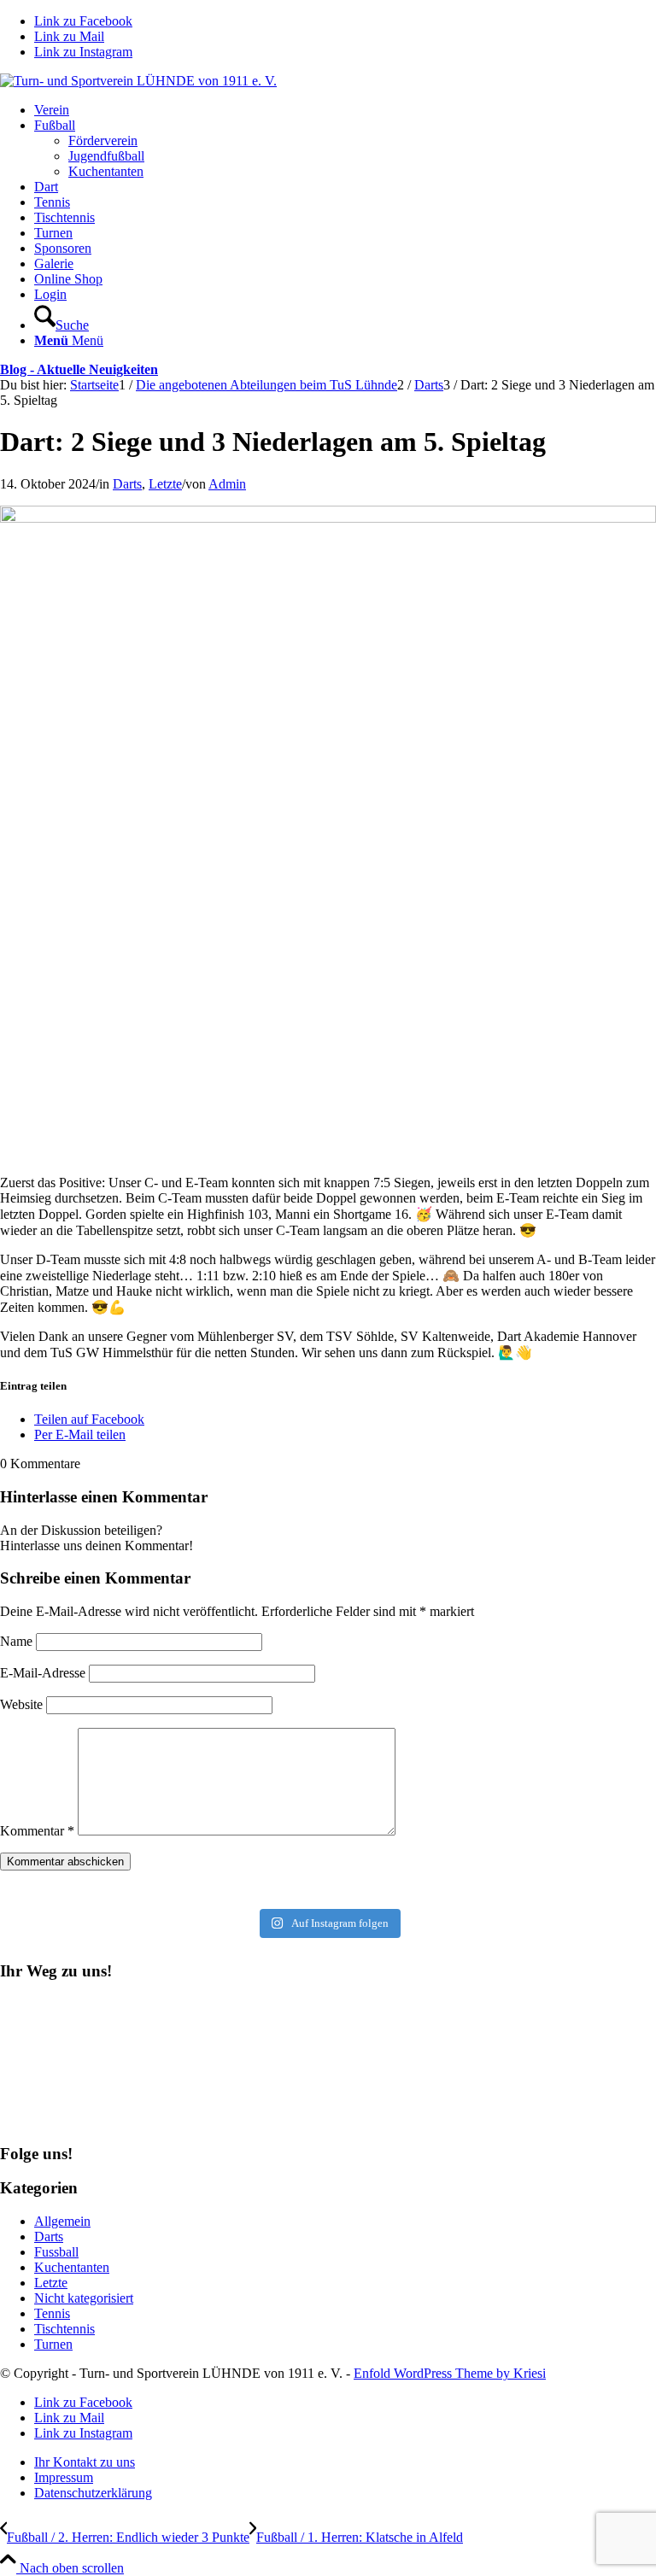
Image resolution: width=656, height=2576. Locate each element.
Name (16, 1641)
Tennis (52, 2313)
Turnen (53, 2344)
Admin (227, 484)
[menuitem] (345, 110)
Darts (127, 484)
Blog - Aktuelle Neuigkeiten (79, 369)
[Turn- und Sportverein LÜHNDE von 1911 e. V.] (138, 81)
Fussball (56, 2252)
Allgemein (62, 2221)
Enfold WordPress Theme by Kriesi (450, 2373)
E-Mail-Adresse (43, 1673)
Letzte (165, 484)
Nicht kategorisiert (84, 2298)
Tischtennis (64, 2329)
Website (21, 1704)
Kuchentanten (72, 2267)
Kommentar (37, 1831)
